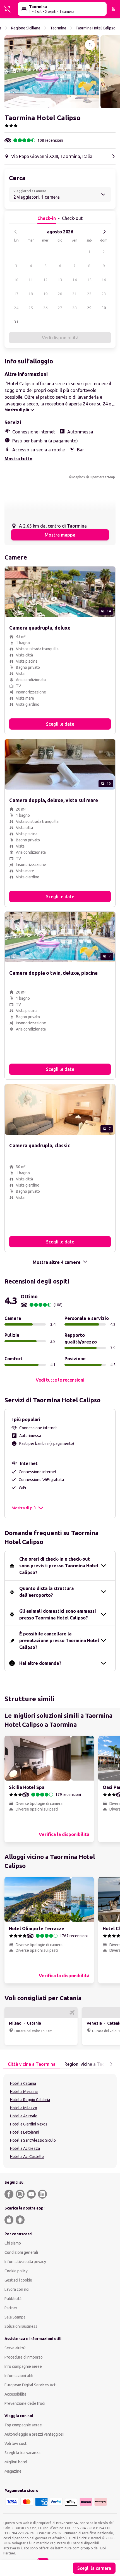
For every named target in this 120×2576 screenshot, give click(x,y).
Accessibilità (15, 2394)
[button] (52, 72)
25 (31, 308)
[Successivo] (104, 232)
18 (31, 294)
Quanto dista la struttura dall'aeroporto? (46, 1592)
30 (104, 308)
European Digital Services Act (30, 2385)
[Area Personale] (113, 9)
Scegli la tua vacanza (22, 2453)
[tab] (32, 2064)
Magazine (13, 2471)
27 (60, 308)
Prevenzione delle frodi (25, 2403)
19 (45, 294)
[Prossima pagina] (111, 2064)
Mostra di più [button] (24, 1508)
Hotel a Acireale (24, 2116)
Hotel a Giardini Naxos (29, 2124)
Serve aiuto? (15, 2348)
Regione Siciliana (26, 28)
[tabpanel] (60, 2121)
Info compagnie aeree (23, 2366)
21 (75, 294)
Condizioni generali (21, 2252)
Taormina (58, 28)
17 (16, 294)
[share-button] (90, 45)
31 (16, 322)
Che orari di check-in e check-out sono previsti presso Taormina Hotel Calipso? (59, 1566)
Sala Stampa (15, 2317)
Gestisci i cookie (18, 2280)
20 (60, 294)
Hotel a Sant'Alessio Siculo (33, 2140)
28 (75, 308)
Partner (11, 2308)
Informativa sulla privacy (25, 2262)
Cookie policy (16, 2271)
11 (31, 280)
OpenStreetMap (102, 477)
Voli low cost (15, 2443)
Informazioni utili (19, 2376)
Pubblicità (13, 2299)
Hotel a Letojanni (25, 2132)
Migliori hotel (16, 2462)
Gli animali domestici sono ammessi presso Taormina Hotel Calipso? (58, 1614)
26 (45, 308)
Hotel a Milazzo (24, 2108)
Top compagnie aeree (23, 2425)
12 (45, 280)
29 (89, 308)
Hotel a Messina (24, 2092)
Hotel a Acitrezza (25, 2148)
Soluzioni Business (21, 2326)
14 (75, 280)
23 (104, 294)
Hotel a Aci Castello (27, 2157)
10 (16, 280)
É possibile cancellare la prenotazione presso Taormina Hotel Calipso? (59, 1640)
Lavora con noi (17, 2289)
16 (104, 280)
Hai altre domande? (40, 1663)
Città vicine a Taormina (32, 2064)
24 (16, 308)
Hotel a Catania (23, 2083)
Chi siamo (13, 2243)
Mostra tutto (18, 459)
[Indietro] (16, 232)
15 (89, 280)
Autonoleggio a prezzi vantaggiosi (34, 2434)
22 (89, 294)
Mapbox (79, 477)
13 (60, 280)
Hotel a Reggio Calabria (30, 2100)
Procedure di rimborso (24, 2357)
